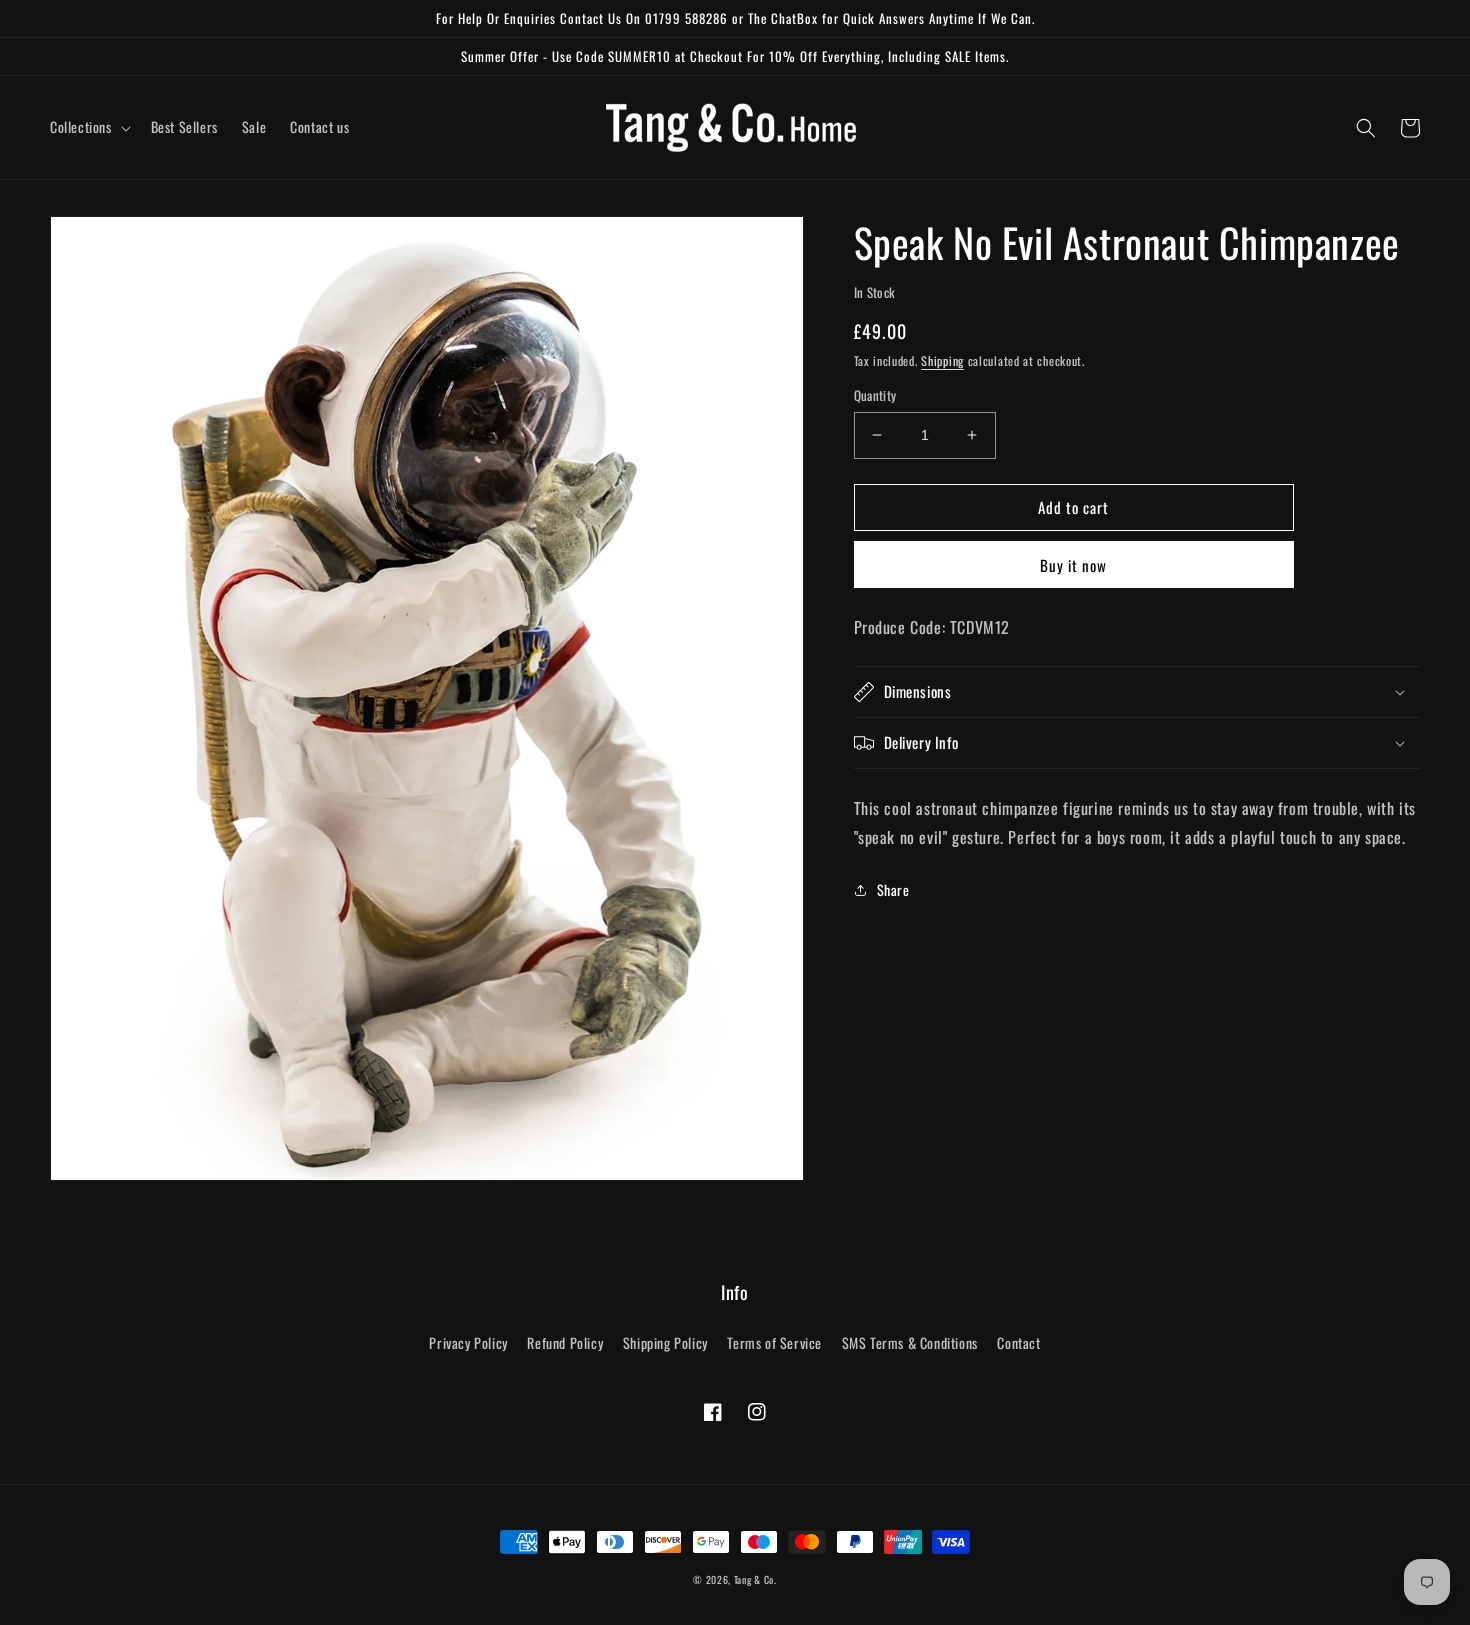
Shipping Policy (665, 1342)
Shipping (942, 360)
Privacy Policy (468, 1342)
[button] (88, 127)
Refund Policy (565, 1342)
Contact (1018, 1342)
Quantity (875, 395)
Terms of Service (774, 1342)
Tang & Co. (755, 1579)
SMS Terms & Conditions (910, 1342)
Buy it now (1073, 565)
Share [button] (893, 889)
